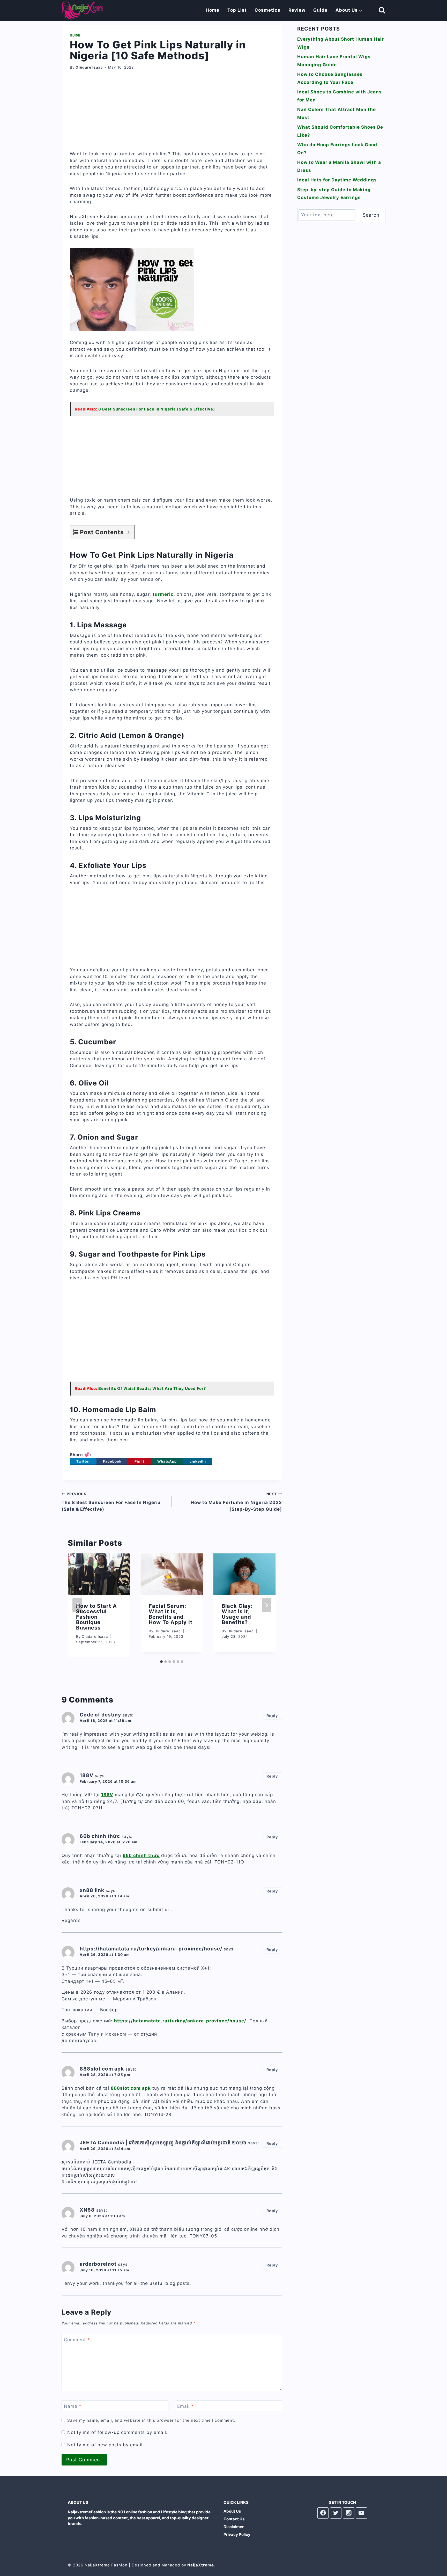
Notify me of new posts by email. (106, 2445)
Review (297, 10)
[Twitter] (336, 2513)
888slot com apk (131, 2088)
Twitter (83, 1461)
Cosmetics (267, 10)
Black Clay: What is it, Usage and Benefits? (237, 1614)
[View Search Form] (377, 10)
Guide (320, 10)
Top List (237, 10)
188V (107, 1795)
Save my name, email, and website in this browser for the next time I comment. (151, 2420)
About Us (232, 2511)
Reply (272, 1716)
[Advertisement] (172, 114)
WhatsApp (167, 1461)
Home (213, 10)
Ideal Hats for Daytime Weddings (337, 180)
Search (371, 215)
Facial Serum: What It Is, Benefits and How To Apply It (171, 1614)
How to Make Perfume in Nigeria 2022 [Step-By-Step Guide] (236, 1502)
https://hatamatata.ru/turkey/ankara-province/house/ (180, 2021)
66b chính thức (141, 1855)
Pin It (139, 1461)
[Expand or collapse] (128, 532)
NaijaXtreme (200, 2565)
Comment (77, 2340)
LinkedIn (198, 1461)
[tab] (161, 1662)
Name (73, 2406)
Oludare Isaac (89, 67)
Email (185, 2406)
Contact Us (234, 2519)
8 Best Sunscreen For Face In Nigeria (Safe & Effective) (157, 409)
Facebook (112, 1461)
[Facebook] (323, 2513)
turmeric (163, 594)
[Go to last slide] (77, 1605)
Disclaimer (234, 2527)
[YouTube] (362, 2513)
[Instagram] (349, 2513)
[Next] (266, 1605)
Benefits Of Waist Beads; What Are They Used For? (152, 1388)
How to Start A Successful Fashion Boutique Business (96, 1617)
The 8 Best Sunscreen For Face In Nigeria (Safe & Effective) (111, 1502)
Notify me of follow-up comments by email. (117, 2432)
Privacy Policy (237, 2534)
